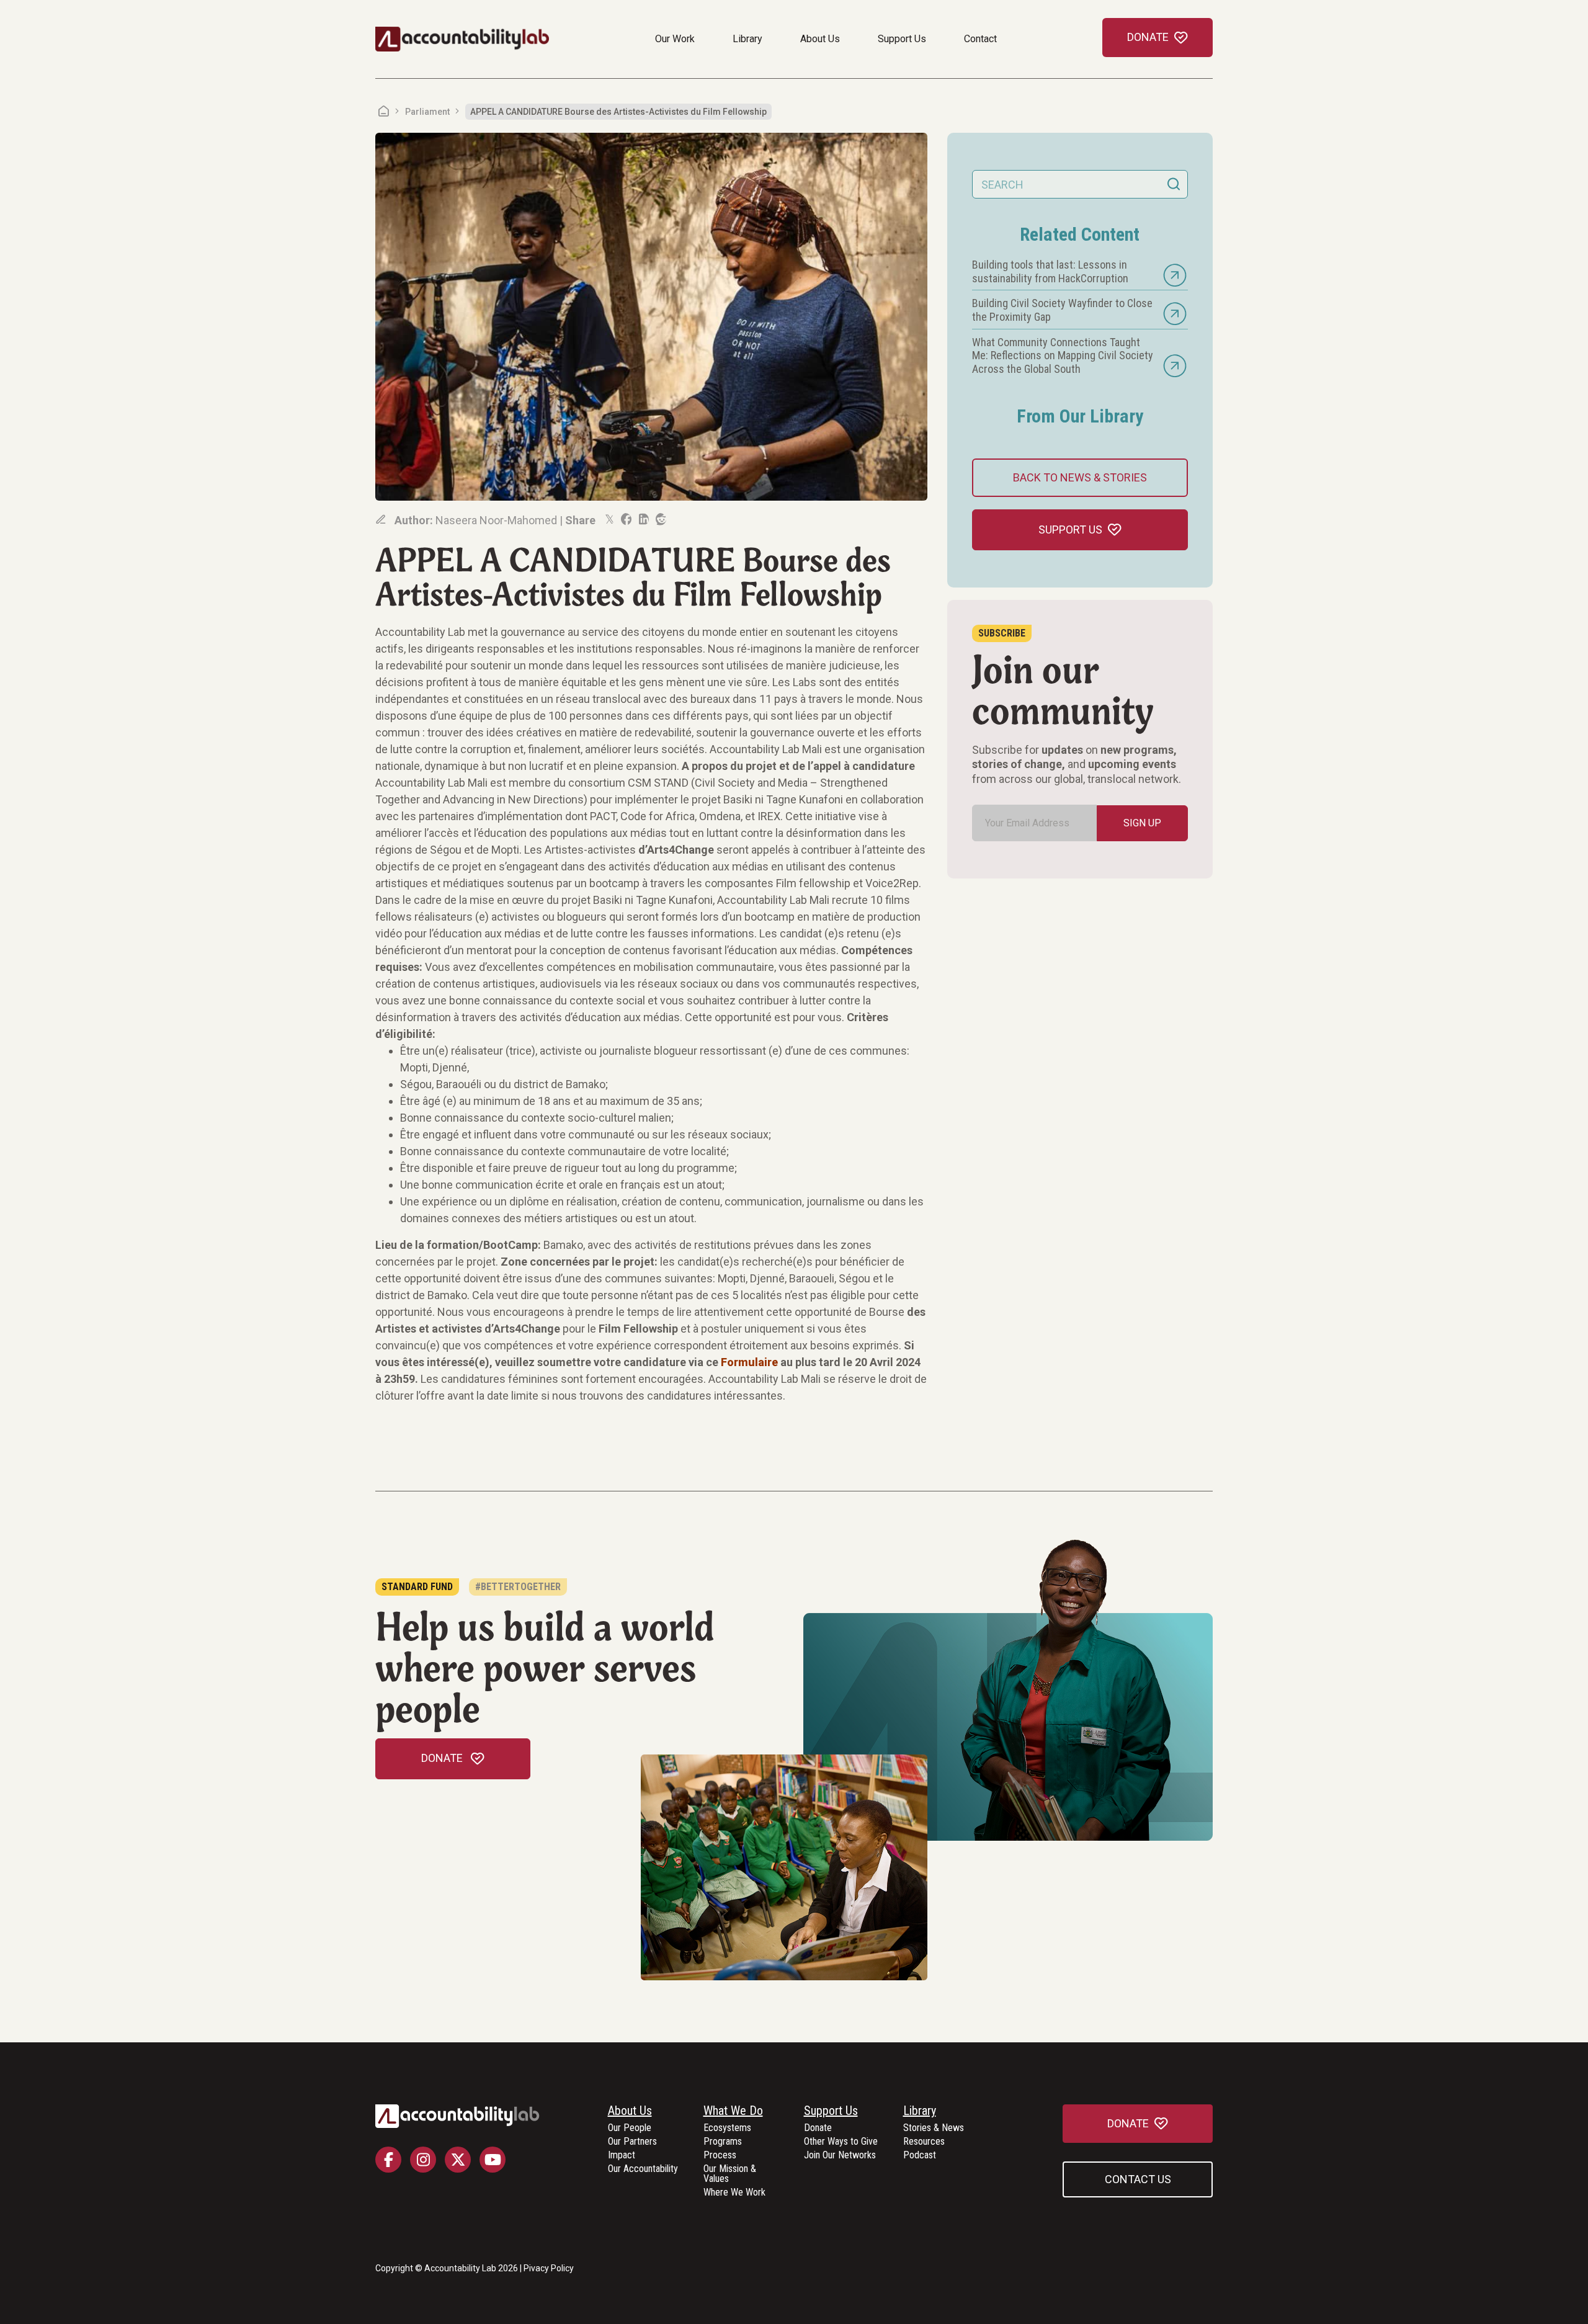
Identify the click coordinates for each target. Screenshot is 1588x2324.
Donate (818, 2128)
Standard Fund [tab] (417, 1587)
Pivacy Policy (549, 2268)
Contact (980, 39)
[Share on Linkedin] (643, 519)
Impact (622, 2156)
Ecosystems (727, 2128)
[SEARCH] (1174, 184)
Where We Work (734, 2193)
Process (720, 2156)
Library (747, 39)
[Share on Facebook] (625, 519)
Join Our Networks (840, 2156)
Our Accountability (643, 2169)
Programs (723, 2142)
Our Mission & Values (730, 2174)
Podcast (920, 2156)
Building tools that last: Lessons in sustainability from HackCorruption (1050, 271)
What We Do (733, 2111)
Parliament (427, 112)
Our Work (675, 39)
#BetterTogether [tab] (518, 1587)
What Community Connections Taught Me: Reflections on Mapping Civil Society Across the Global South (1063, 355)
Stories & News (934, 2128)
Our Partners (632, 2142)
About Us (820, 39)
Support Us (902, 39)
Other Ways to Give (841, 2142)
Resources (924, 2142)
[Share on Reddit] (660, 519)
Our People (630, 2128)
